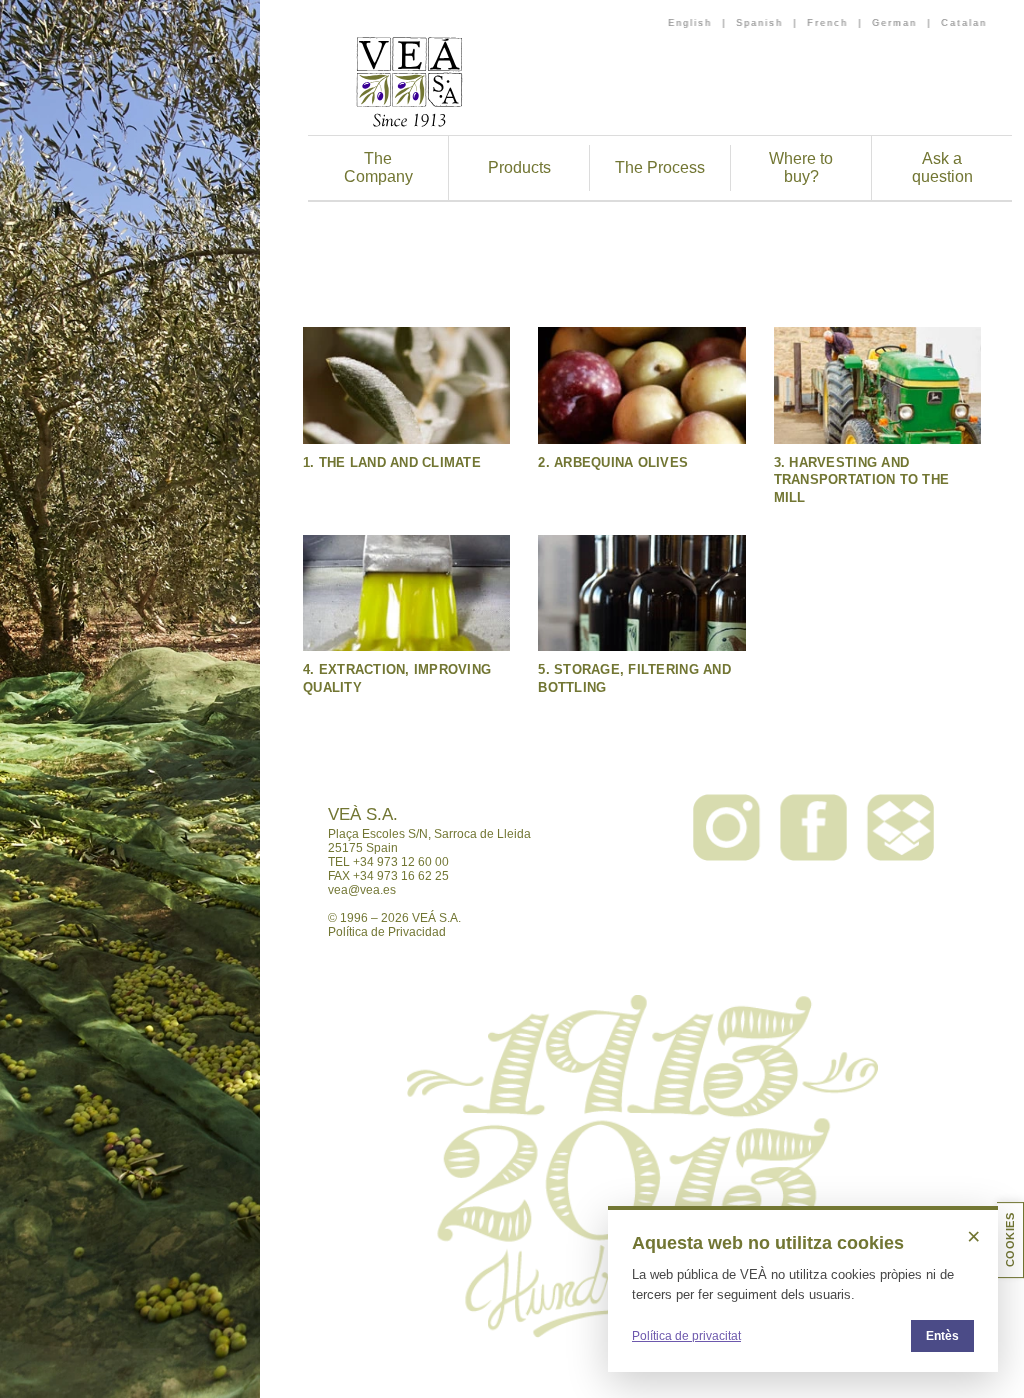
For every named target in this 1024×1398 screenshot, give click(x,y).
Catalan (964, 23)
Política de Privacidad (387, 932)
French (827, 23)
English (690, 23)
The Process (660, 167)
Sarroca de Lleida (482, 834)
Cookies (1010, 1240)
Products (519, 167)
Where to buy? (801, 167)
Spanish (759, 23)
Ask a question (942, 167)
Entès (942, 1336)
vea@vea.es (362, 890)
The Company (378, 167)
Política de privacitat (686, 1336)
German (894, 23)
